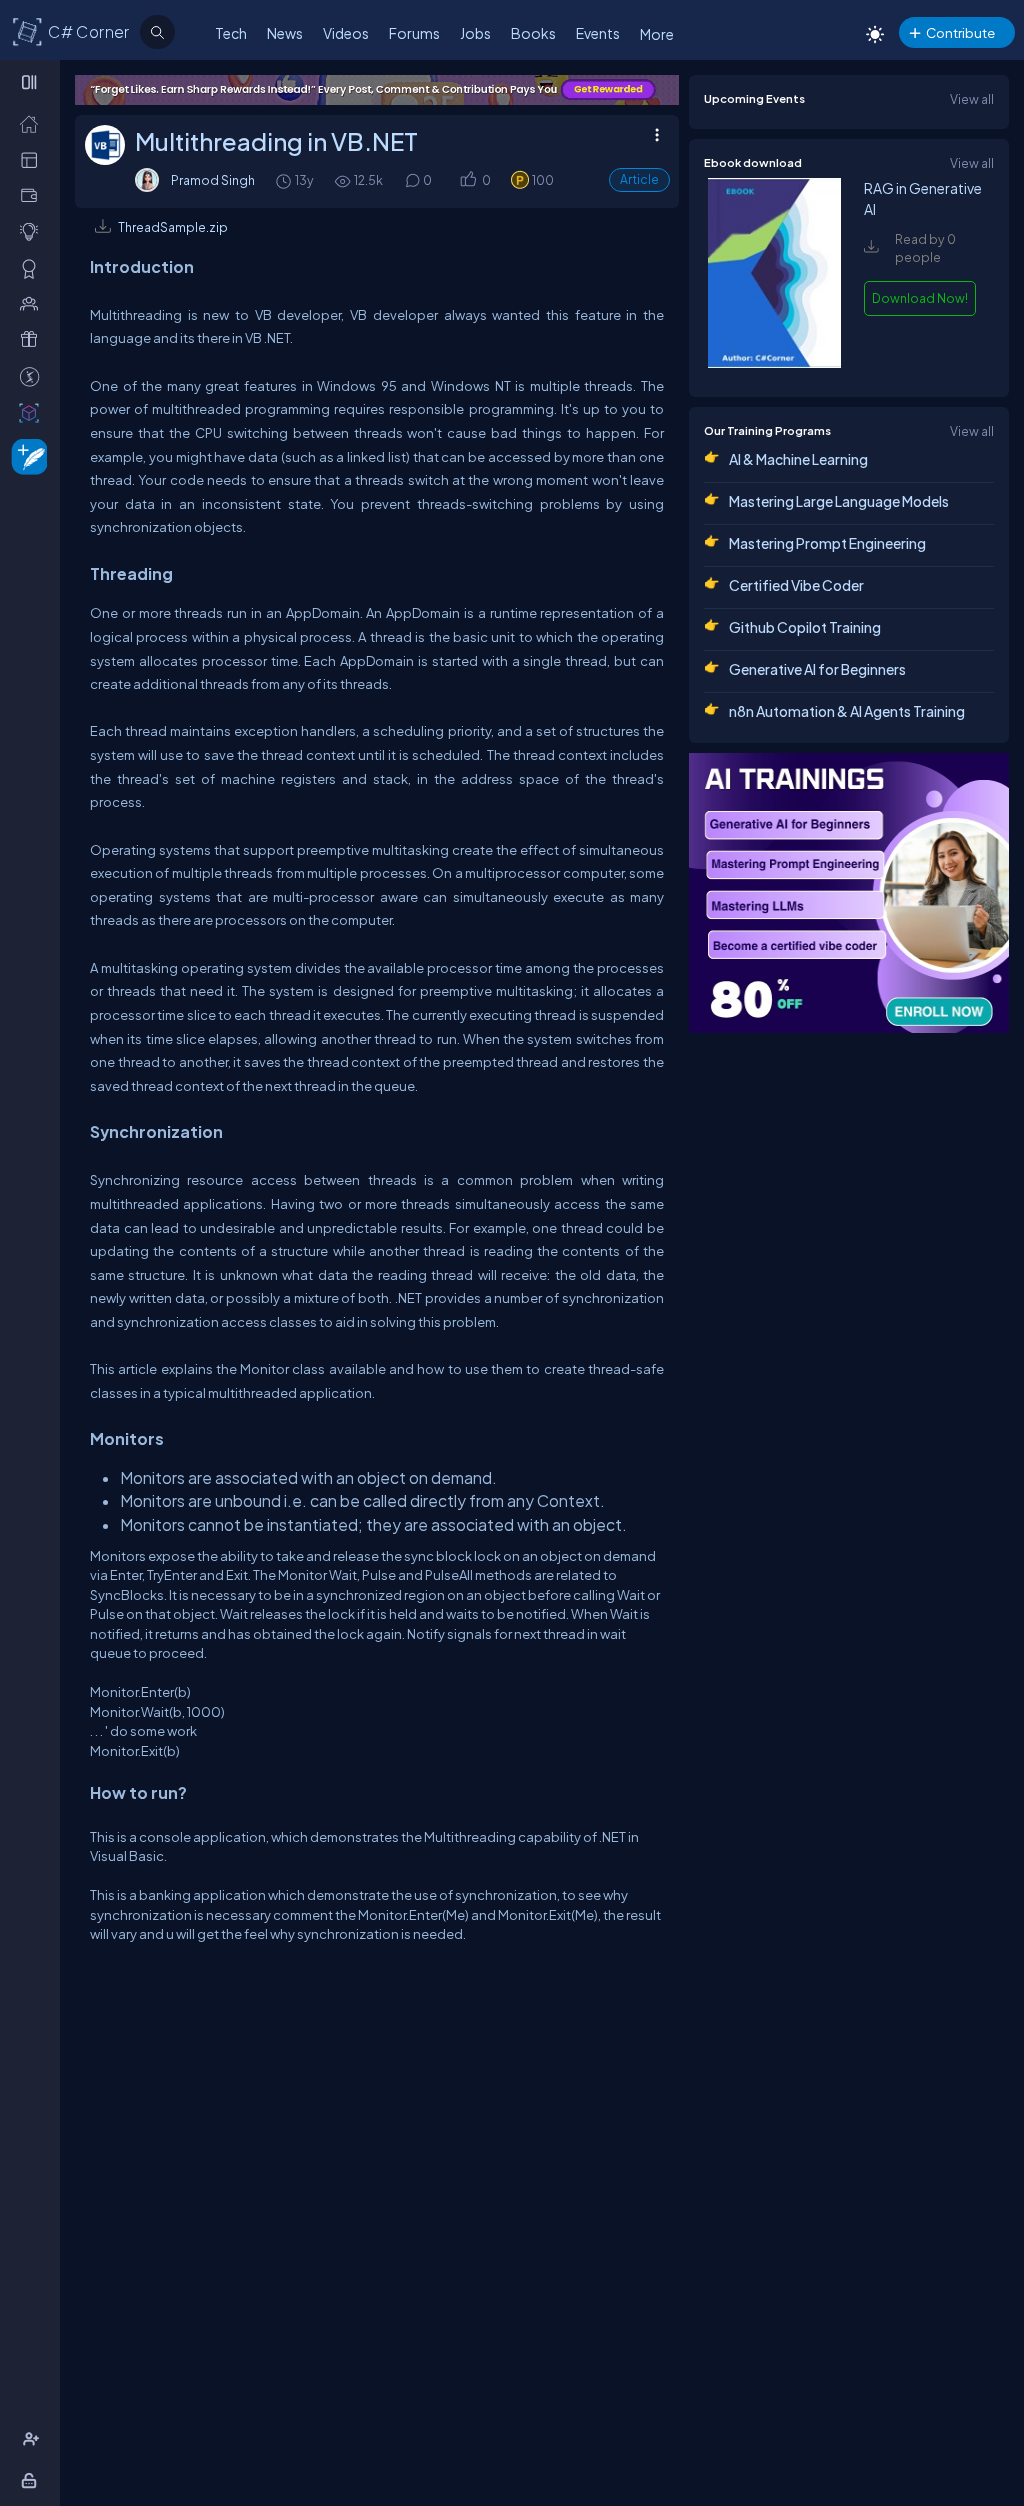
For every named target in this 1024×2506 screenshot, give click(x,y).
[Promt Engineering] (849, 893)
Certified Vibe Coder (796, 585)
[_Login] (32, 2480)
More (657, 34)
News (285, 33)
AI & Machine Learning (798, 459)
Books (533, 33)
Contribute (960, 32)
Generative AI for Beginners (817, 669)
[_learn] (33, 231)
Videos (346, 33)
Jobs (475, 33)
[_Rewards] (33, 376)
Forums (414, 33)
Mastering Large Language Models (839, 501)
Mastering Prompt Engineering (827, 543)
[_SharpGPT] (33, 412)
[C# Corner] (28, 31)
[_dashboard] (33, 159)
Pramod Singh (213, 180)
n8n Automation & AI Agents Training (847, 711)
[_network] (33, 303)
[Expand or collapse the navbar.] (31, 82)
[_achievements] (33, 268)
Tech (231, 33)
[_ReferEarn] (33, 339)
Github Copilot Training (805, 627)
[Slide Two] (377, 90)
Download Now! (920, 298)
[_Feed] (33, 123)
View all (972, 99)
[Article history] (285, 180)
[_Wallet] (33, 195)
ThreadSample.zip (173, 227)
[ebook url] (774, 363)
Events (598, 33)
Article (639, 179)
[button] (467, 180)
